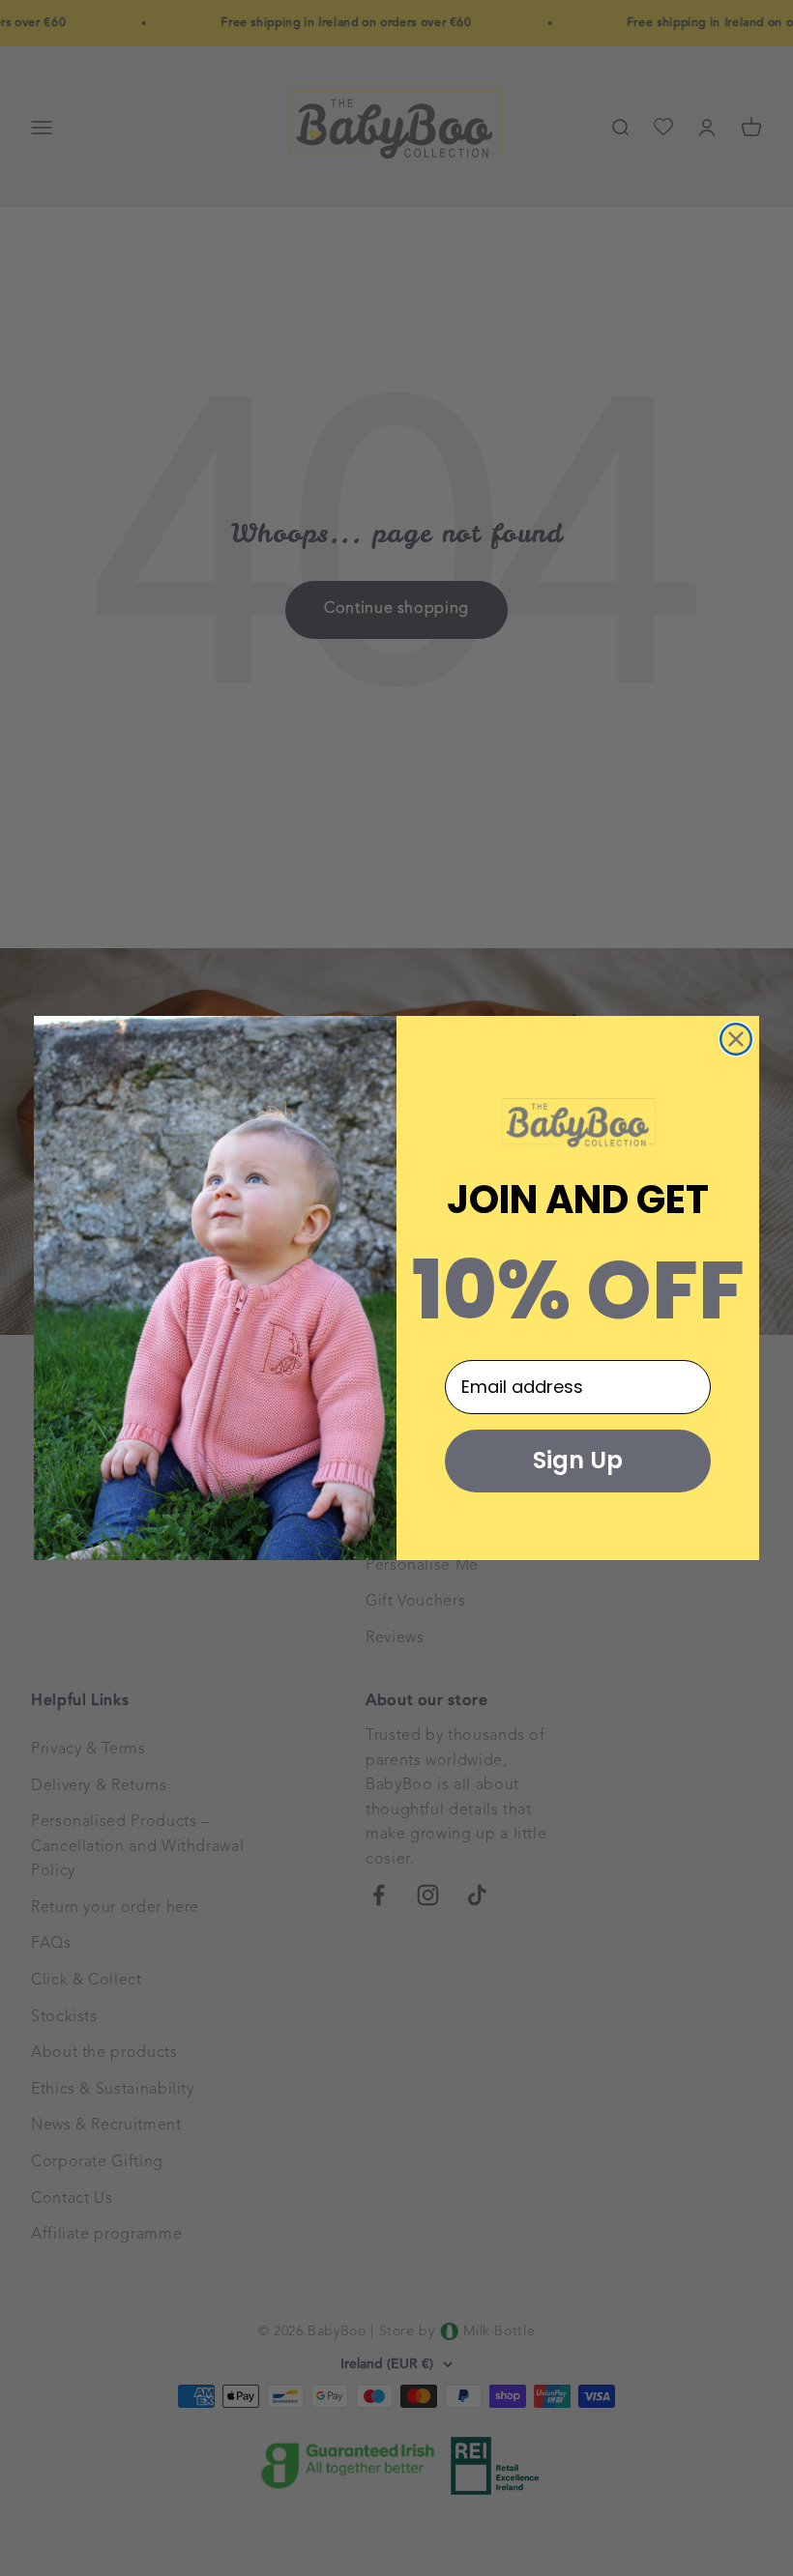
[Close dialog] (736, 1039)
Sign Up (578, 1460)
